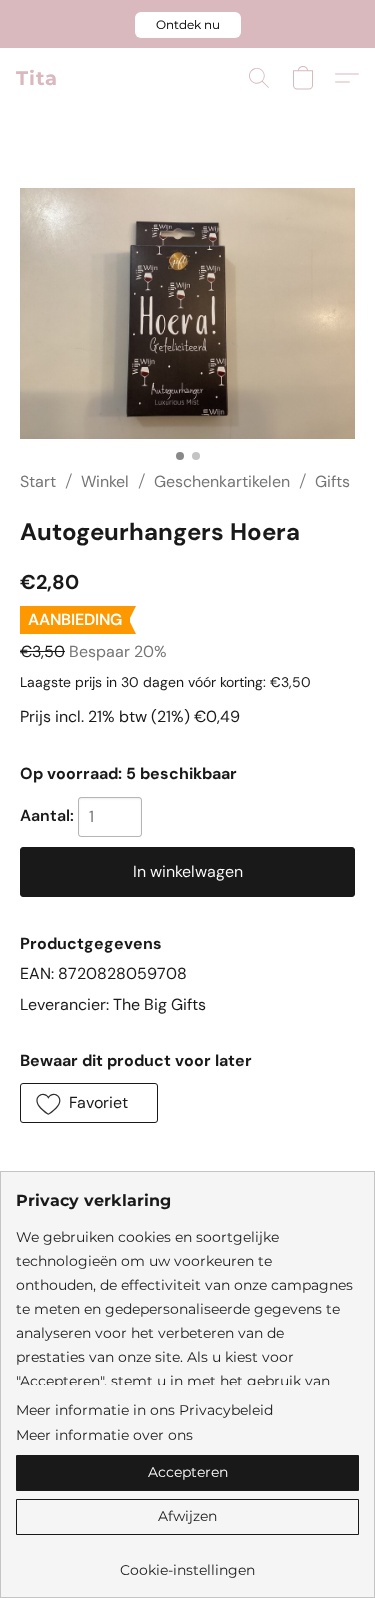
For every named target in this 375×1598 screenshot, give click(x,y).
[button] (188, 25)
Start (38, 481)
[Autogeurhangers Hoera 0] (187, 313)
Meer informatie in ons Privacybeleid (144, 1410)
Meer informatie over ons (104, 1435)
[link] (187, 1562)
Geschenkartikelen (222, 481)
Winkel (105, 481)
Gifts (332, 481)
